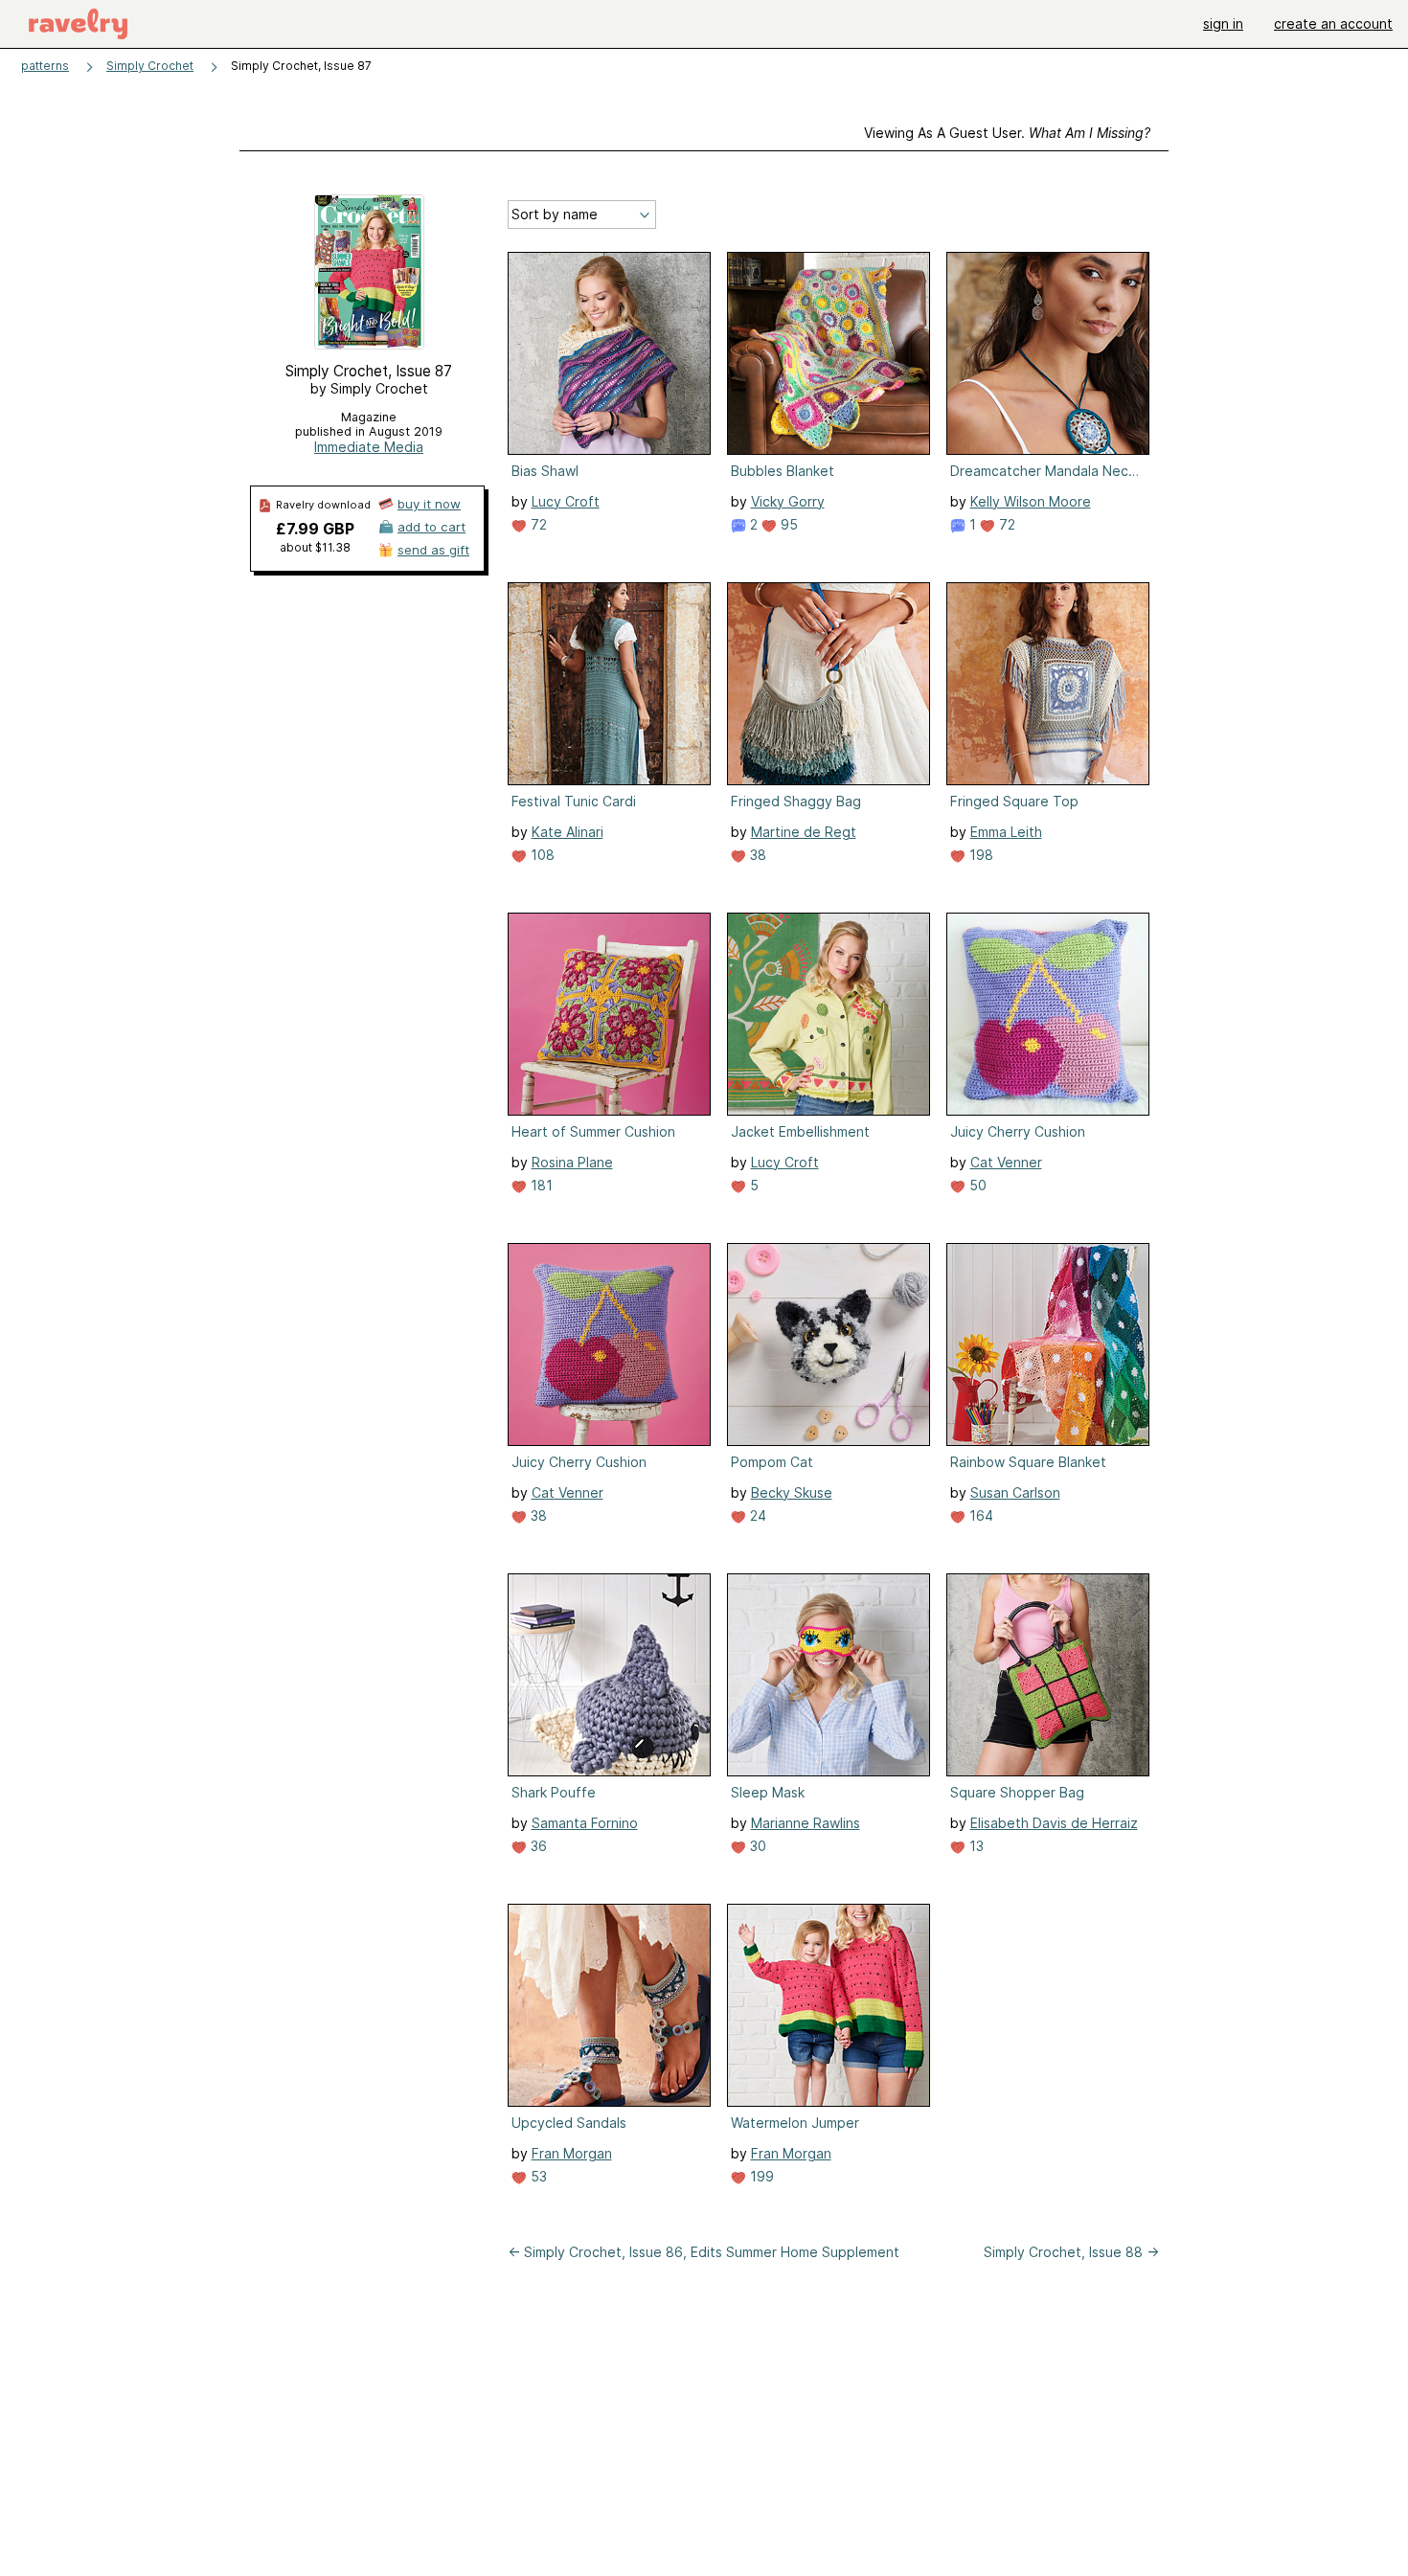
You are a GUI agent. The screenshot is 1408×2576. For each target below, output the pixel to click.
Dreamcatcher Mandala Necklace (1046, 471)
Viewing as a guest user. (1007, 133)
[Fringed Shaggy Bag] (829, 684)
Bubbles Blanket (783, 471)
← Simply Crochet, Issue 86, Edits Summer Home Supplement (704, 2252)
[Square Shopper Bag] (1048, 1675)
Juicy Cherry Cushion (1018, 1131)
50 (976, 1185)
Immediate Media (369, 447)
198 (979, 855)
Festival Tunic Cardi (574, 801)
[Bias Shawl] (609, 353)
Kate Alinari (568, 832)
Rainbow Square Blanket (1028, 1462)
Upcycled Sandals (569, 2123)
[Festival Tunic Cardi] (609, 684)
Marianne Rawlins (806, 1823)
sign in (1223, 23)
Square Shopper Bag (1017, 1792)
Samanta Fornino (585, 1823)
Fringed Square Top (1014, 801)
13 (975, 1846)
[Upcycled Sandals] (609, 2005)
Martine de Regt (804, 832)
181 (540, 1185)
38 (756, 855)
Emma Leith (1006, 832)
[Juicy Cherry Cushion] (1048, 1014)
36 (537, 1846)
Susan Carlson (1015, 1492)
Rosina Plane (572, 1162)
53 (537, 2176)
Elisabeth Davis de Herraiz (1054, 1823)
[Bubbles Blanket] (829, 353)
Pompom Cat (772, 1462)
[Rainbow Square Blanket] (1048, 1344)
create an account (1333, 23)
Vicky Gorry (788, 501)
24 (756, 1515)
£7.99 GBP (315, 529)
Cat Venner (1006, 1162)
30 (756, 1846)
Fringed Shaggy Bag (796, 801)
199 (760, 2176)
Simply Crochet (150, 66)
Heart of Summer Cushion (593, 1131)
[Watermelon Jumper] (829, 2005)
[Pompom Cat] (829, 1344)
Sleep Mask (768, 1792)
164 (979, 1515)
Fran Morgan (572, 2153)
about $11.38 (315, 547)
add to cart (431, 527)
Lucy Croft (566, 501)
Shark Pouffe (554, 1792)
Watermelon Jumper (795, 2123)
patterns (45, 66)
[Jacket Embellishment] (829, 1014)
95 (787, 524)
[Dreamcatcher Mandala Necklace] (1048, 353)
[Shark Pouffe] (609, 1675)
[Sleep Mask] (829, 1675)
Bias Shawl (545, 471)
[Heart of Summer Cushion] (609, 1014)
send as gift (433, 550)
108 (541, 855)
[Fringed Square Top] (1048, 684)
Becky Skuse (792, 1492)
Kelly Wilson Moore (1031, 501)
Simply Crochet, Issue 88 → (1071, 2252)
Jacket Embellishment (800, 1131)
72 (537, 524)
